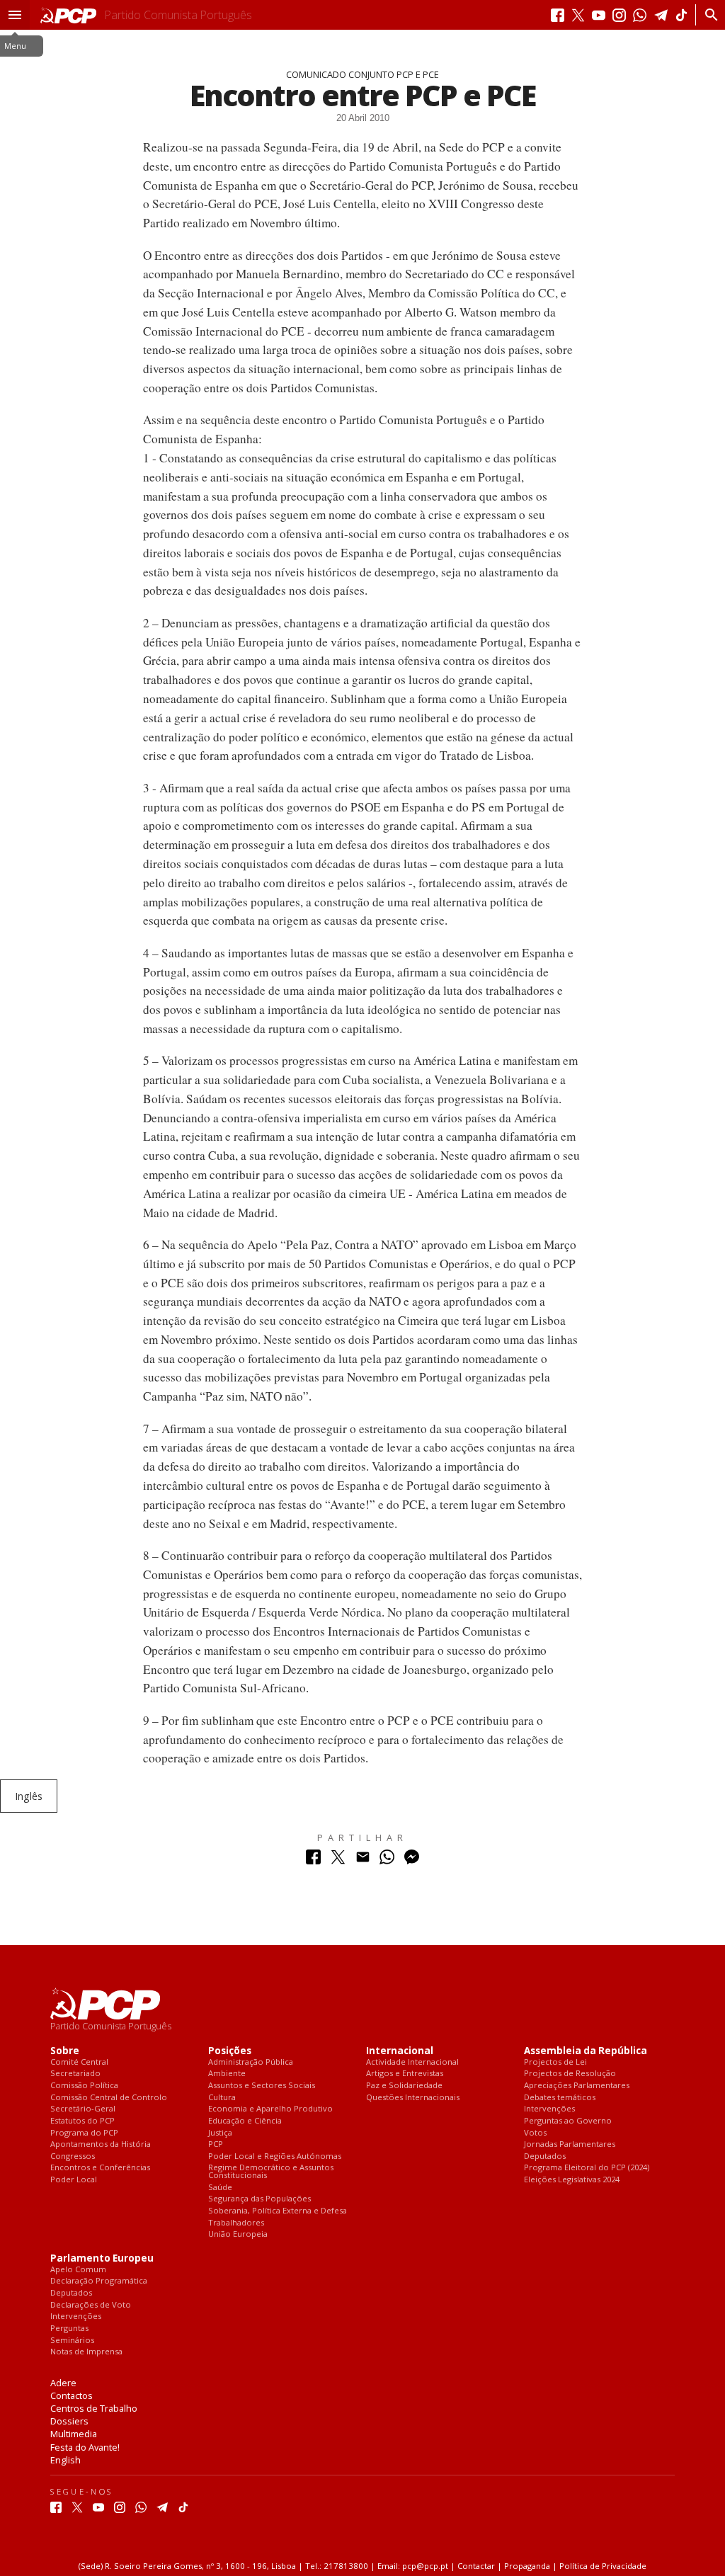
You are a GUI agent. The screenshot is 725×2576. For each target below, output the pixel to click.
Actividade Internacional (412, 2062)
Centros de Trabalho (94, 2408)
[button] (15, 15)
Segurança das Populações (259, 2199)
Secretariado (75, 2074)
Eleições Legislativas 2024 (572, 2180)
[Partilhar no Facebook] (313, 1860)
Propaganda (527, 2566)
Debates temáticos (560, 2098)
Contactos (72, 2395)
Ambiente (227, 2074)
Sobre (65, 2051)
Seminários (72, 2341)
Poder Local (74, 2180)
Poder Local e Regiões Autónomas (275, 2156)
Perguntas (69, 2329)
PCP (216, 2144)
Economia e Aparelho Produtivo (270, 2109)
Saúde (220, 2188)
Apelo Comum (78, 2270)
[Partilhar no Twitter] (338, 1860)
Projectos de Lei (555, 2062)
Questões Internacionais (413, 2098)
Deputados (545, 2156)
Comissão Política (84, 2086)
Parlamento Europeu (102, 2258)
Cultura (222, 2098)
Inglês (29, 1796)
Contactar (476, 2566)
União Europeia (238, 2234)
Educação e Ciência (245, 2121)
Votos (535, 2133)
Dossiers (69, 2421)
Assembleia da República (586, 2051)
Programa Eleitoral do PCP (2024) (587, 2168)
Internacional (400, 2051)
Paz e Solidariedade (404, 2086)
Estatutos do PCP (82, 2121)
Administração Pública (251, 2062)
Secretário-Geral (83, 2109)
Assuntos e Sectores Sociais (262, 2086)
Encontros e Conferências (100, 2168)
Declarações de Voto (91, 2305)
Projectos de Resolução (570, 2074)
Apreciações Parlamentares (577, 2086)
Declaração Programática (99, 2281)
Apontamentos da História (101, 2144)
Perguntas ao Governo (568, 2121)
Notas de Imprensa (86, 2352)
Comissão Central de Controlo (109, 2098)
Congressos (73, 2156)
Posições (230, 2051)
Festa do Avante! (85, 2447)
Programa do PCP (84, 2133)
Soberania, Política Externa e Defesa (278, 2211)
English (65, 2460)
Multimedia (74, 2434)
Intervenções (549, 2109)
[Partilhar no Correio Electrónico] (363, 1860)
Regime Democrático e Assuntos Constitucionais (271, 2171)
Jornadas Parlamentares (570, 2144)
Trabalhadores (236, 2223)
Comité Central (79, 2062)
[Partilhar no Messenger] (412, 1860)
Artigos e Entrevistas (405, 2074)
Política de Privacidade (603, 2566)
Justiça (220, 2133)
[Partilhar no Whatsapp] (387, 1860)
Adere (63, 2383)
